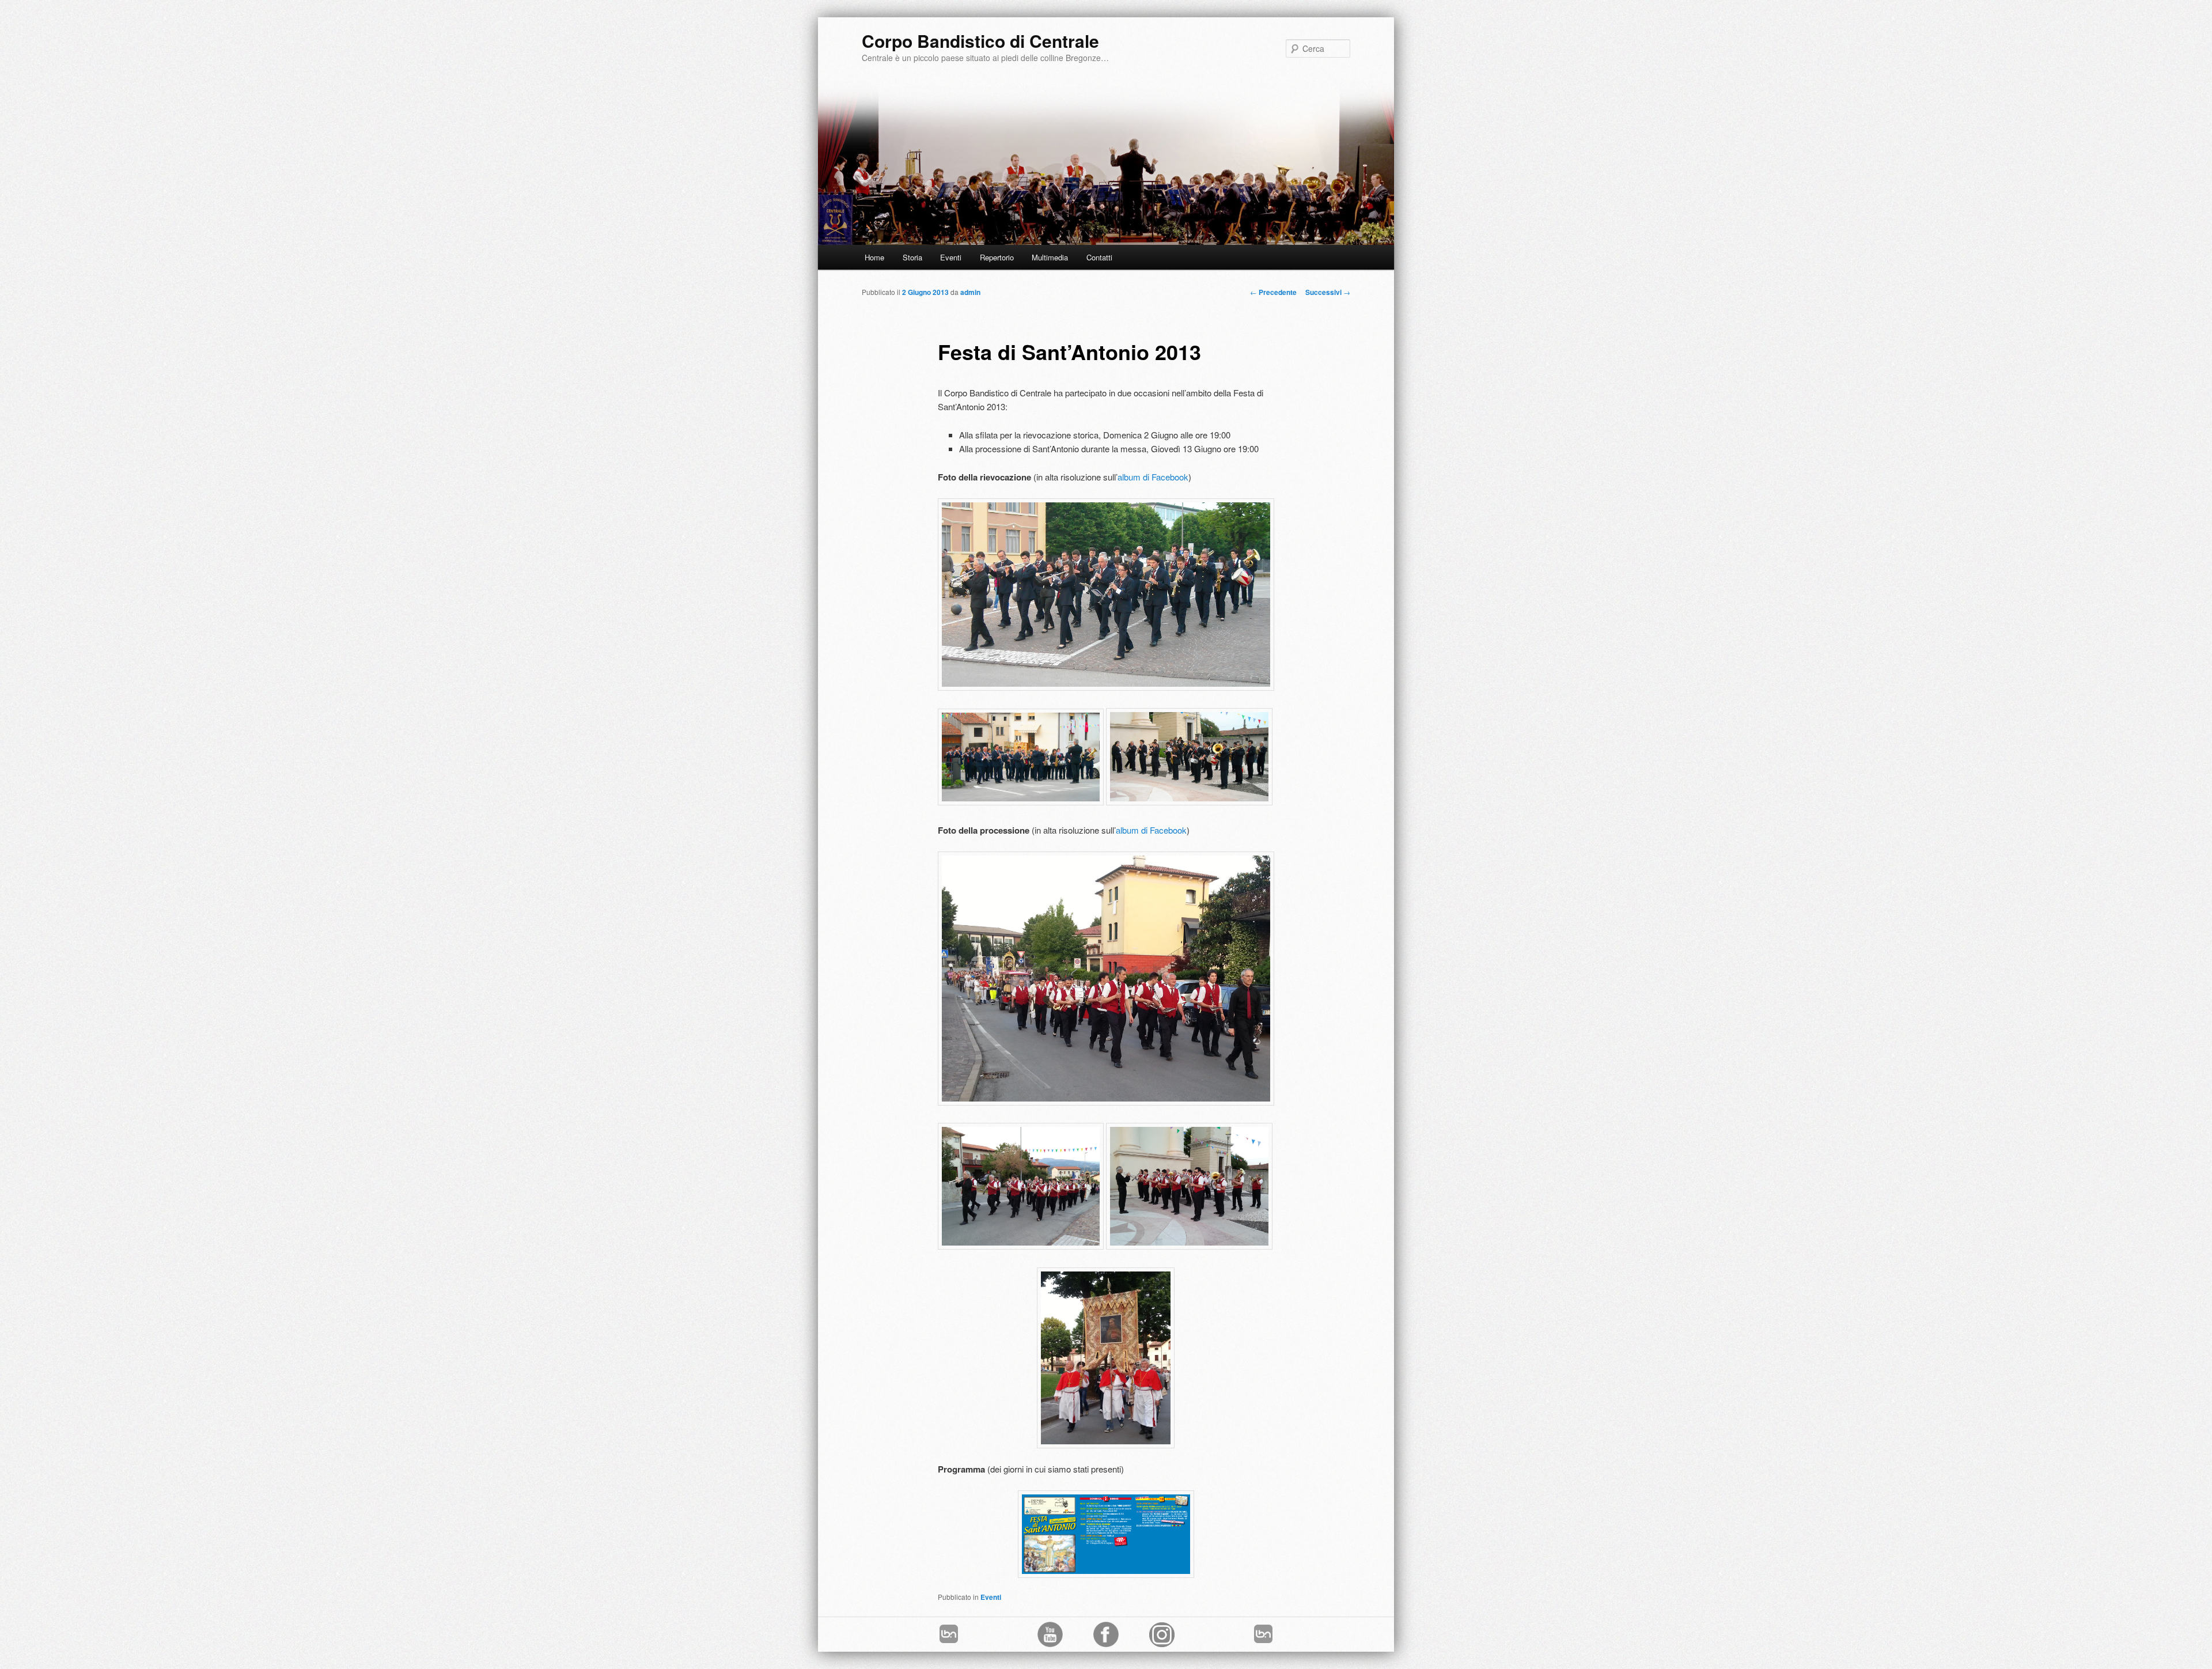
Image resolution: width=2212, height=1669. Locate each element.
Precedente (1273, 292)
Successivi (1328, 292)
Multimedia (1050, 257)
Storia (912, 257)
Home (874, 257)
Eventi (951, 257)
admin (970, 292)
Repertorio (997, 257)
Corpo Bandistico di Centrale (980, 41)
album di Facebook (1153, 477)
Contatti (1099, 257)
